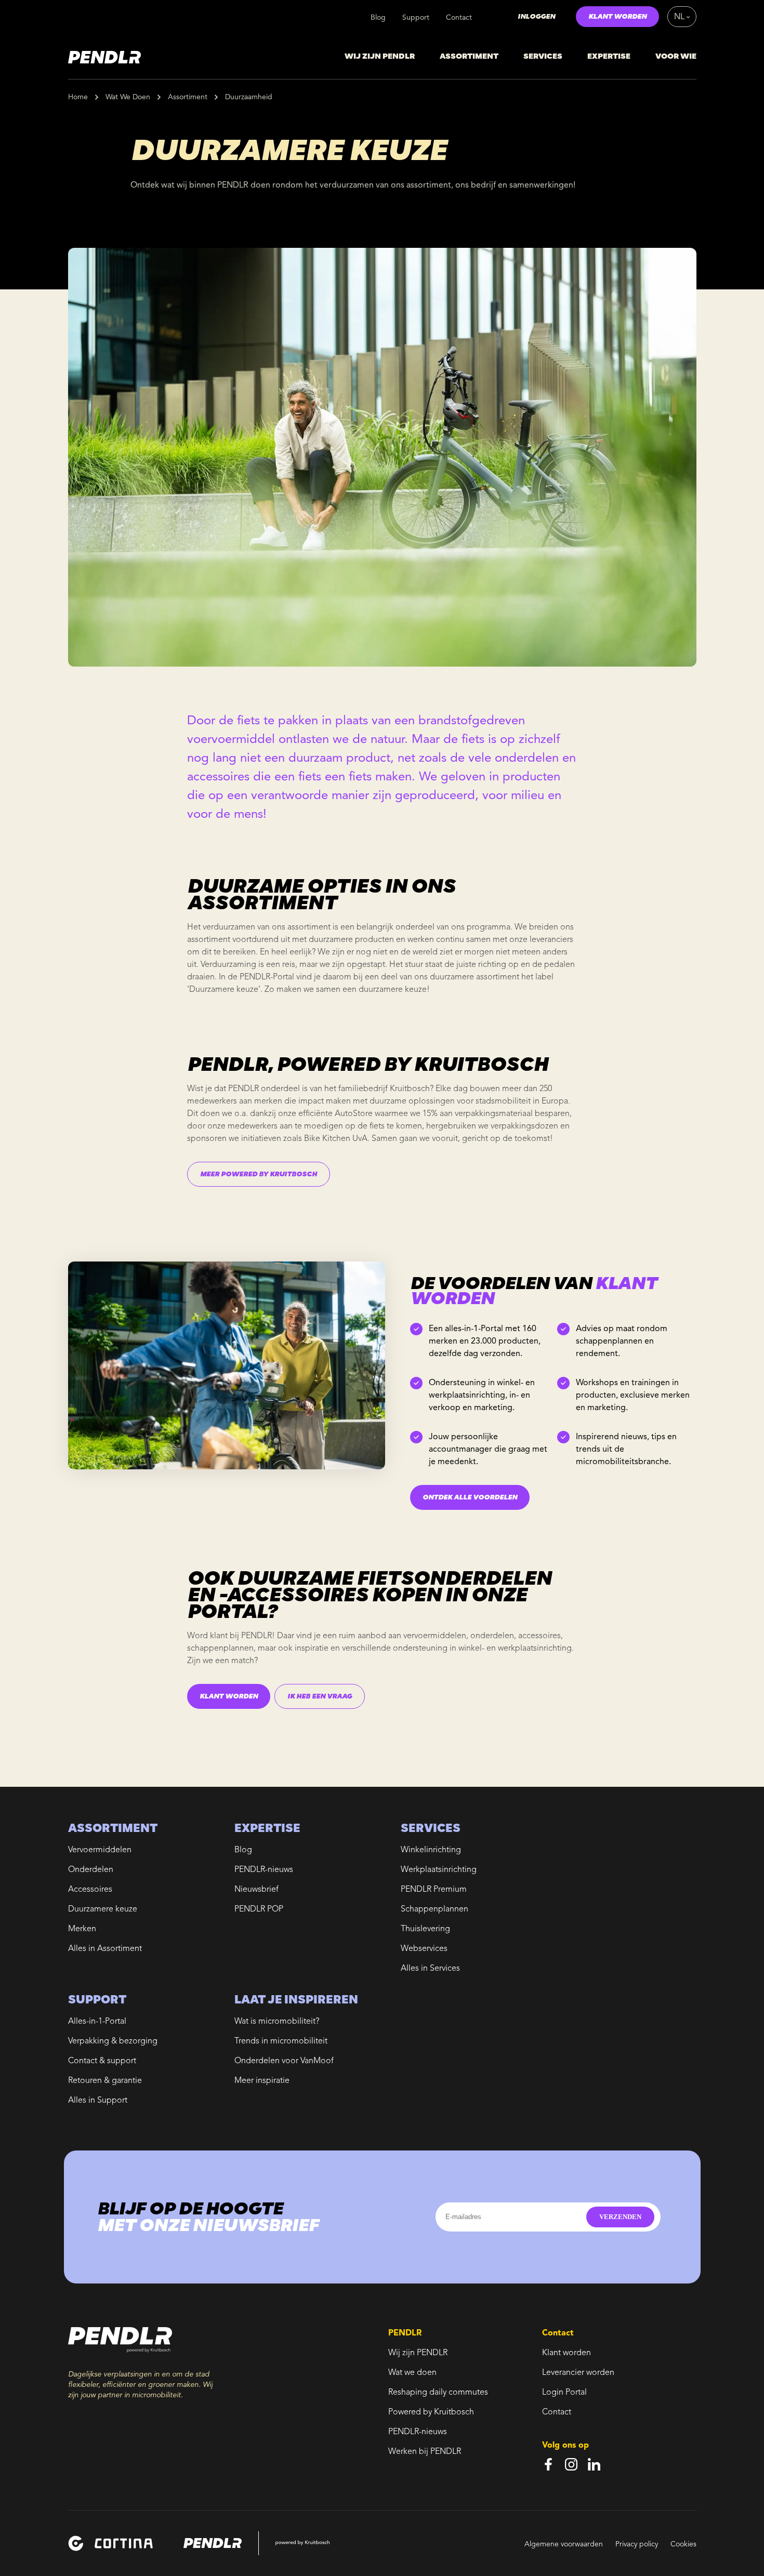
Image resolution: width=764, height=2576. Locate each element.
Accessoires (90, 1890)
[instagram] (571, 2464)
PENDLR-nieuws (264, 1870)
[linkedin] (594, 2464)
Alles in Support (98, 2101)
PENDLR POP (259, 1909)
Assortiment (188, 97)
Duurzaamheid (249, 97)
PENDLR (256, 1636)
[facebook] (548, 2464)
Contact (459, 18)
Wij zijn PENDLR (418, 2353)
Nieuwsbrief (256, 1890)
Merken (82, 1929)
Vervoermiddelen (100, 1850)
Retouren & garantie (105, 2081)
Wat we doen (412, 2373)
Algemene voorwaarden (564, 2544)
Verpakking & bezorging (113, 2041)
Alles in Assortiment (105, 1949)
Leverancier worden (578, 2373)
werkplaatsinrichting (535, 1649)
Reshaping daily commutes (438, 2393)
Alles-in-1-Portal (97, 2022)
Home (78, 97)
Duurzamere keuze (103, 1909)
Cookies (683, 2544)
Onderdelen (91, 1870)
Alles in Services (430, 1969)
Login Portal (564, 2393)
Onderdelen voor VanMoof (284, 2061)
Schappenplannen (434, 1909)
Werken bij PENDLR (425, 2452)
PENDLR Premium (434, 1890)
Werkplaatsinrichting (439, 1870)
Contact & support (102, 2061)
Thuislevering (425, 1929)
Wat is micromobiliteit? (277, 2022)
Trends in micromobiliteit (281, 2041)
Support (416, 18)
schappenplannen (220, 1649)
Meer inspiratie (262, 2081)
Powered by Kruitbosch (431, 2412)
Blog (378, 18)
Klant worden (567, 2353)
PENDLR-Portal (267, 977)
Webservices (424, 1949)
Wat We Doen (128, 97)
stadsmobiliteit (503, 1101)
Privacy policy (637, 2544)
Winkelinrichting (431, 1850)
